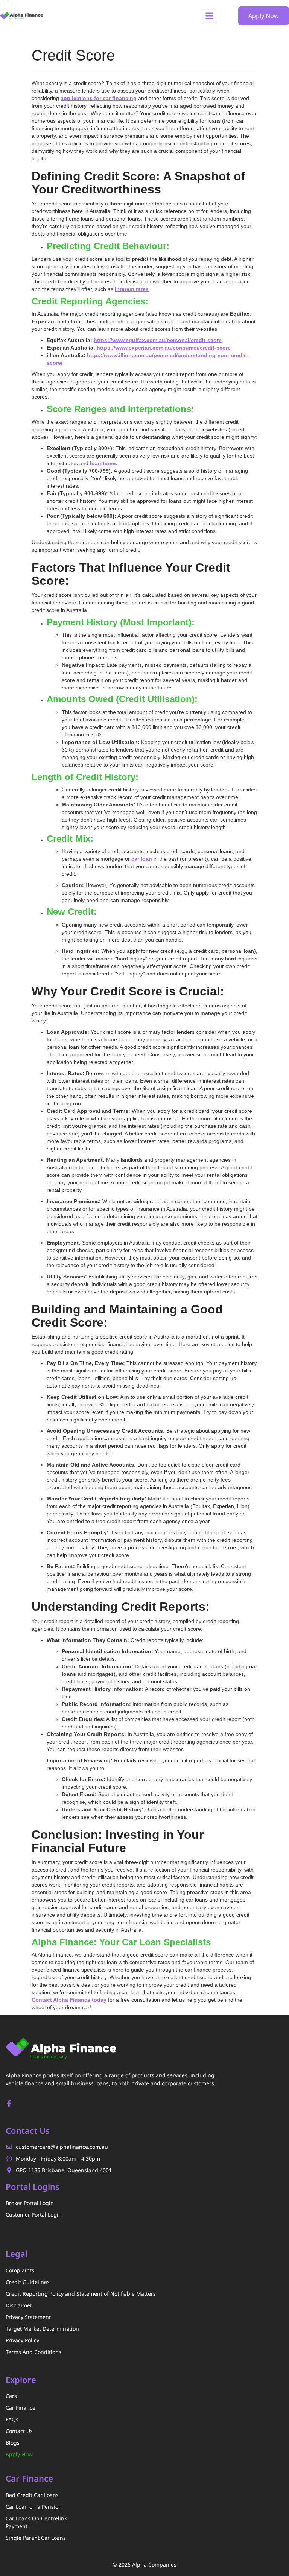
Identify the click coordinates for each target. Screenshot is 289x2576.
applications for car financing (99, 98)
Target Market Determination (42, 2329)
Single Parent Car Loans (36, 2538)
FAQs (12, 2419)
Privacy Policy (22, 2340)
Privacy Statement (28, 2317)
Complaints (20, 2270)
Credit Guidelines (28, 2282)
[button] (209, 16)
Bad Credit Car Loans (32, 2495)
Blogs (13, 2443)
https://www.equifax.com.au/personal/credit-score (158, 340)
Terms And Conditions (33, 2352)
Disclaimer (19, 2305)
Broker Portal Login (30, 2203)
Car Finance (21, 2408)
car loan (142, 859)
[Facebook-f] (9, 2103)
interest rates (132, 289)
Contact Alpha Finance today (69, 2000)
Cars (11, 2396)
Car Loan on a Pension (34, 2507)
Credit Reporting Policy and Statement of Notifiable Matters (81, 2294)
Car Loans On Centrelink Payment (36, 2522)
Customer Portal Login (34, 2215)
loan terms (103, 463)
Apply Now (19, 2454)
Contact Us (19, 2431)
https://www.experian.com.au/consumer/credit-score (164, 348)
